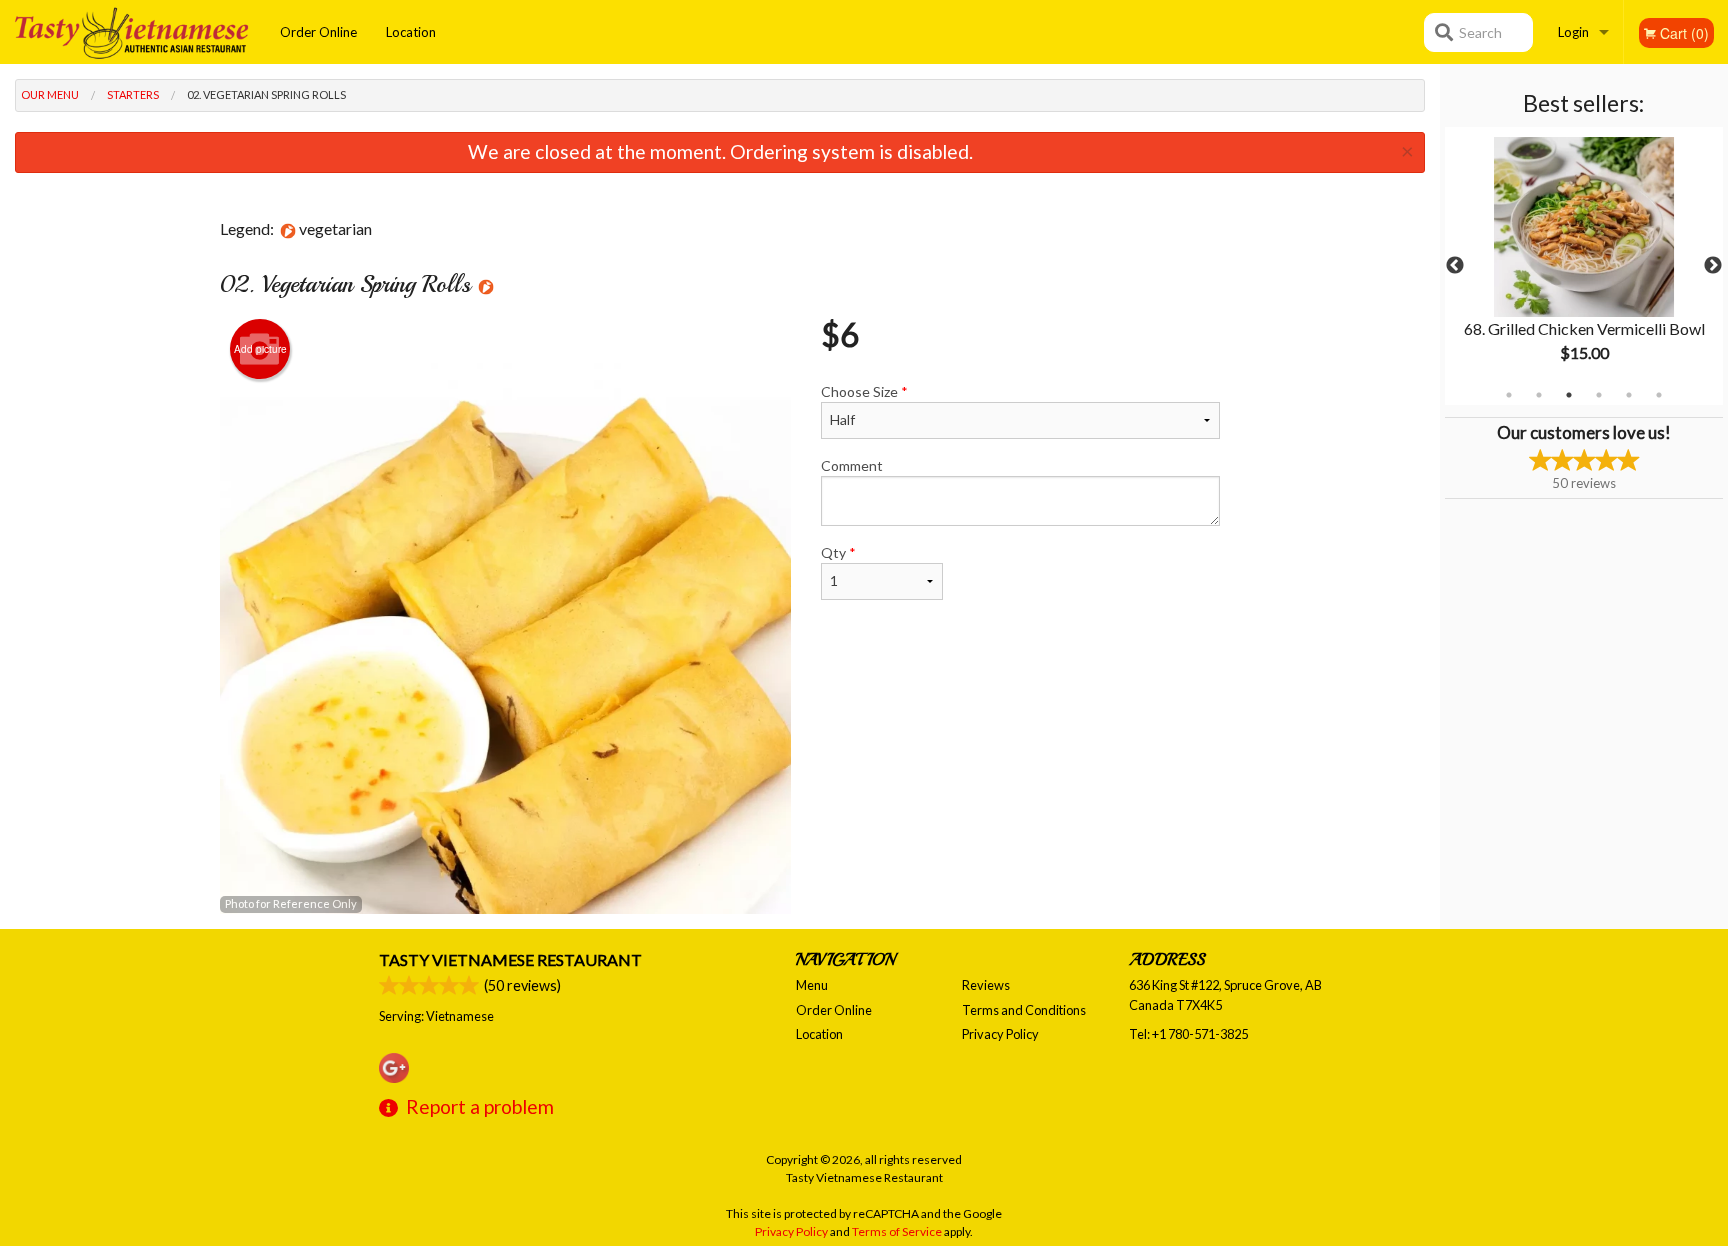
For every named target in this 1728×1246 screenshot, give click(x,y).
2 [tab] (1539, 395)
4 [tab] (1599, 395)
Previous (1455, 266)
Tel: (1188, 1034)
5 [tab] (1629, 395)
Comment (852, 465)
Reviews (986, 985)
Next (1713, 266)
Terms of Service (897, 1231)
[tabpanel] (1584, 266)
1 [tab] (1509, 395)
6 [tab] (1659, 395)
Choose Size (864, 391)
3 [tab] (1569, 395)
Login (1573, 32)
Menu (812, 985)
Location (411, 32)
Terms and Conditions (1024, 1010)
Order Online (318, 32)
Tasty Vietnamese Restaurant (510, 959)
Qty (838, 552)
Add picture (260, 349)
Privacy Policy (1000, 1034)
